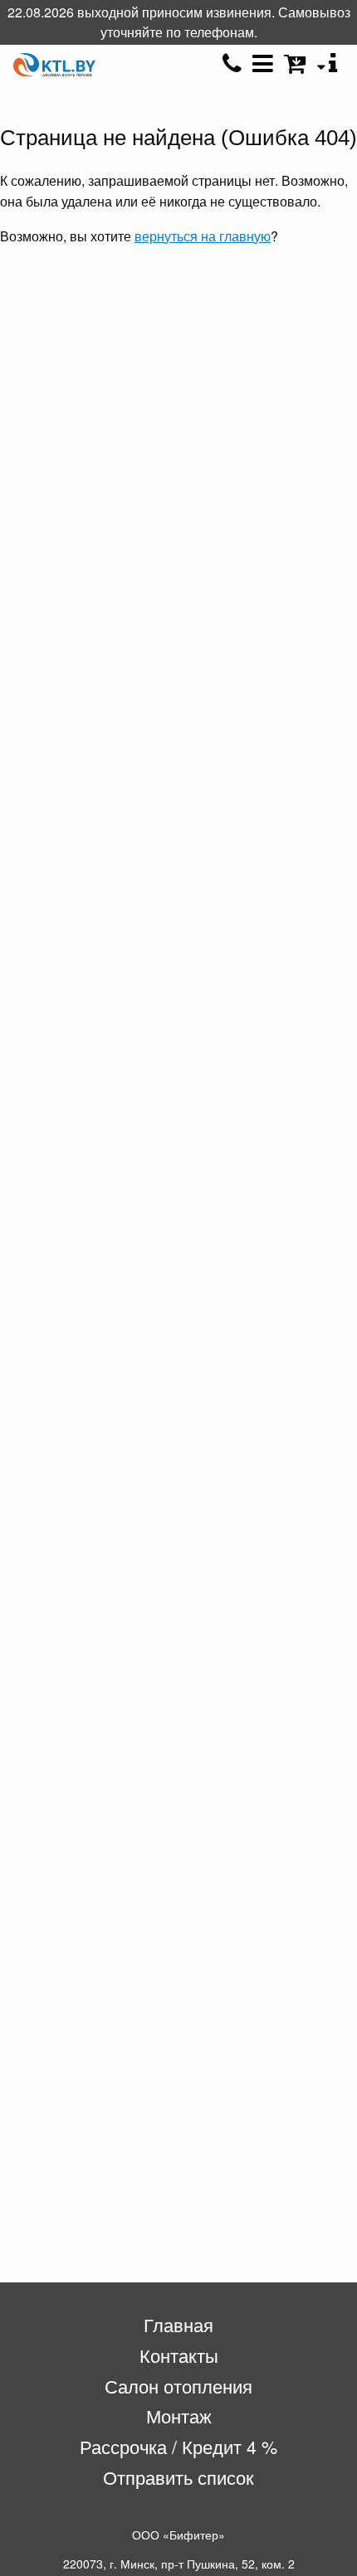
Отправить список (178, 2477)
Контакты (179, 2355)
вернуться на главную (203, 236)
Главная (178, 2324)
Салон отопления (178, 2386)
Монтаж (179, 2416)
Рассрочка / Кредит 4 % (178, 2446)
